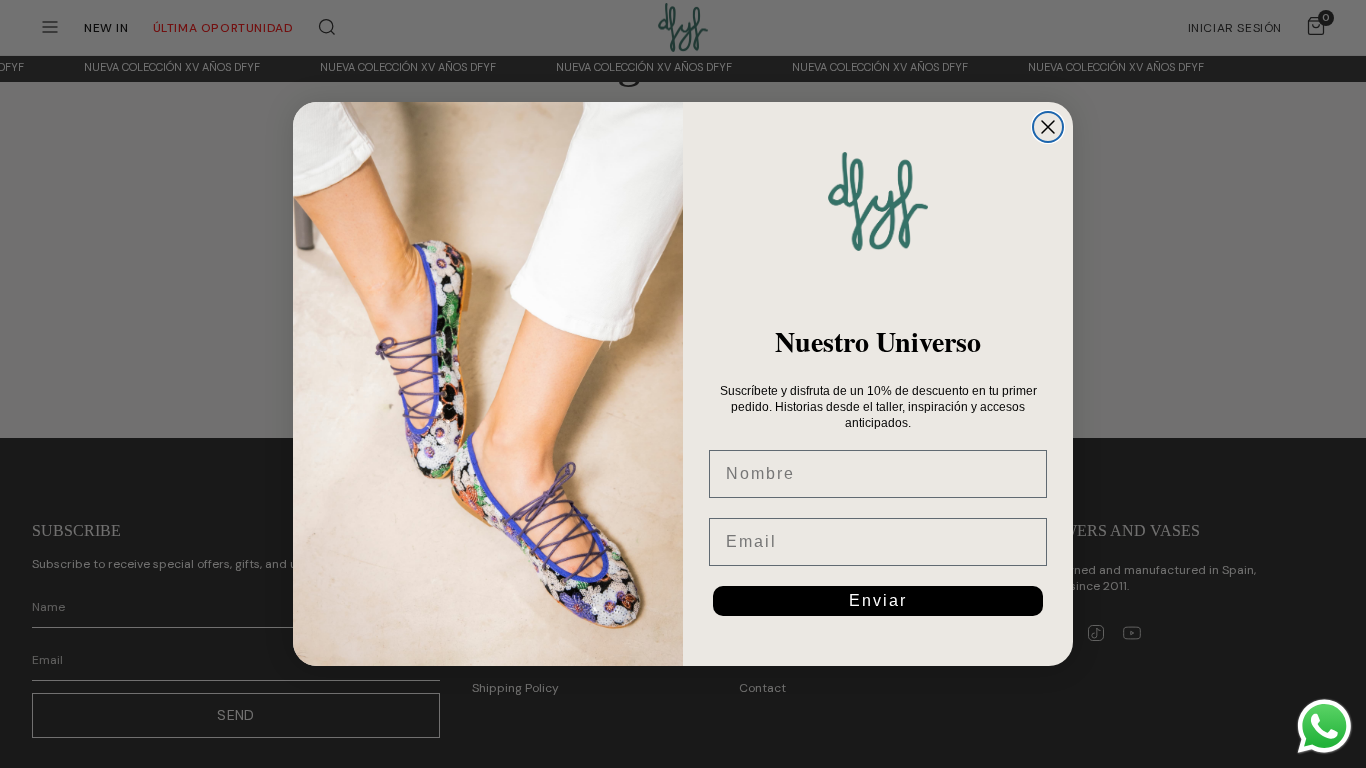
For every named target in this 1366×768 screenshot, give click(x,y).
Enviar (878, 600)
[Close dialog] (1048, 127)
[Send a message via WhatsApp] (1324, 726)
